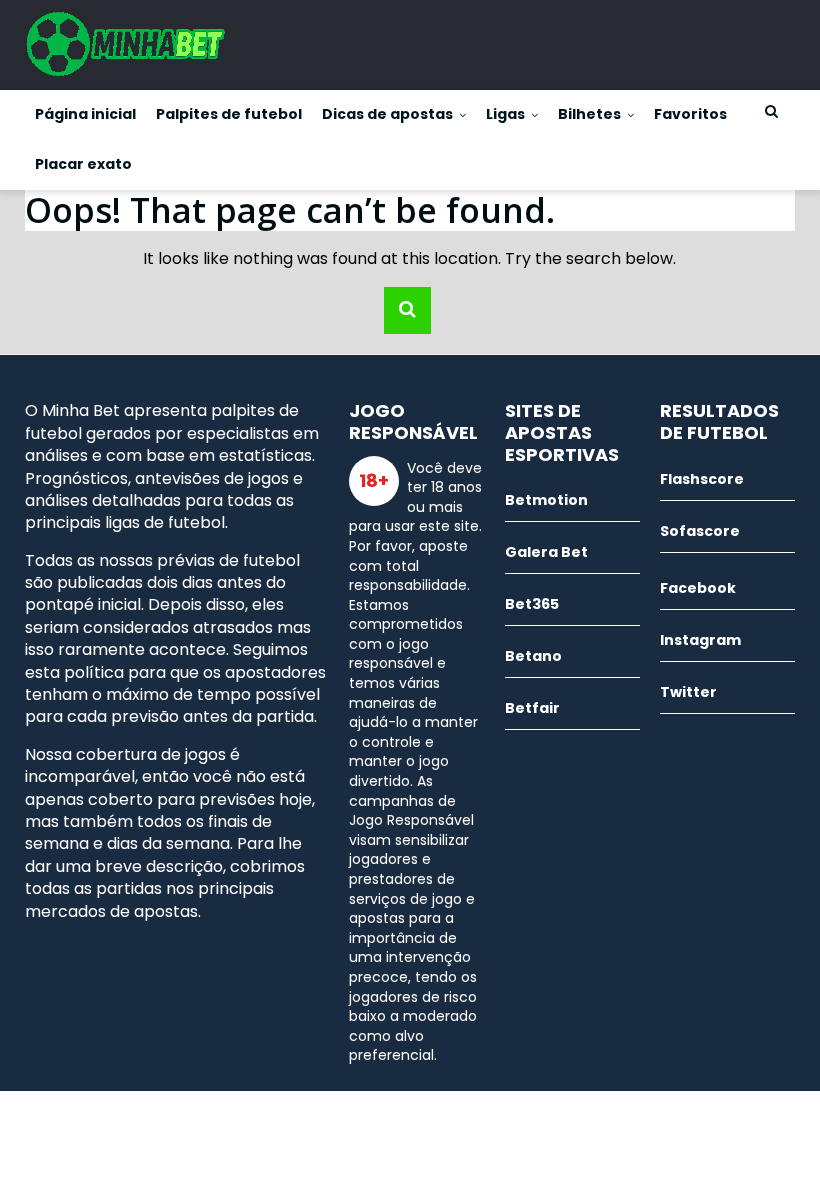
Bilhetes (589, 114)
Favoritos (690, 114)
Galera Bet (546, 552)
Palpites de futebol (229, 114)
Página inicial (85, 114)
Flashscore (702, 479)
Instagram (700, 640)
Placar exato (83, 164)
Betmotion (546, 500)
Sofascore (700, 531)
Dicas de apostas (387, 114)
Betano (533, 656)
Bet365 (532, 604)
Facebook (698, 588)
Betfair (532, 708)
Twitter (688, 692)
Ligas (505, 114)
